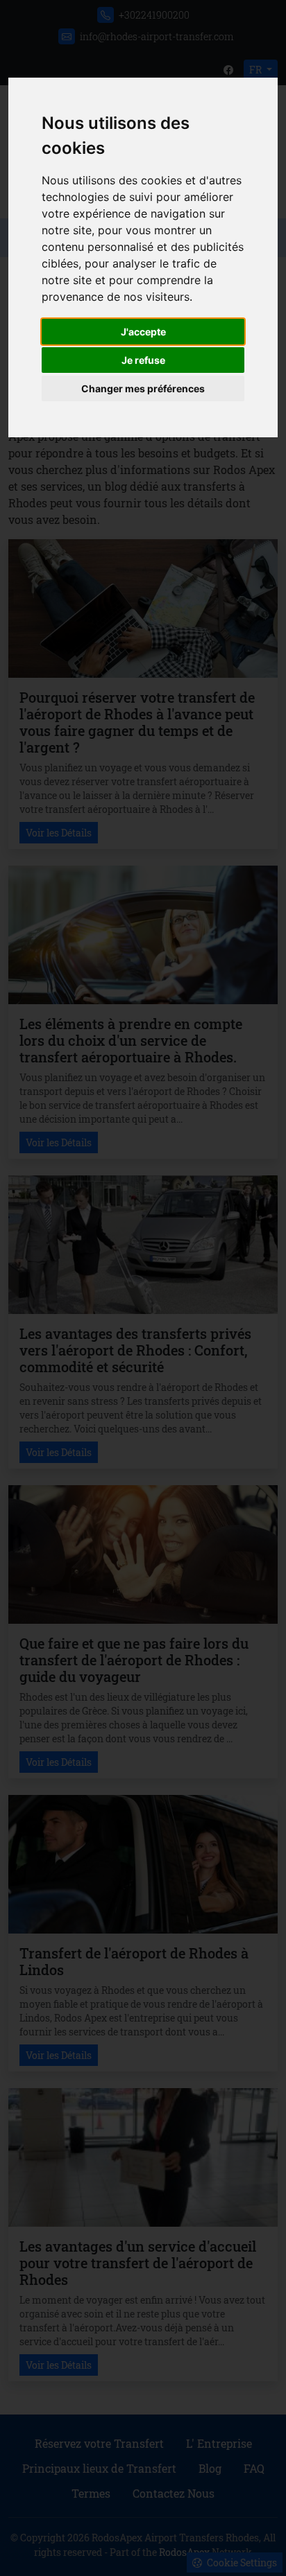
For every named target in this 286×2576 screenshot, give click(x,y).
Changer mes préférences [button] (143, 388)
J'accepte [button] (143, 332)
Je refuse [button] (143, 360)
